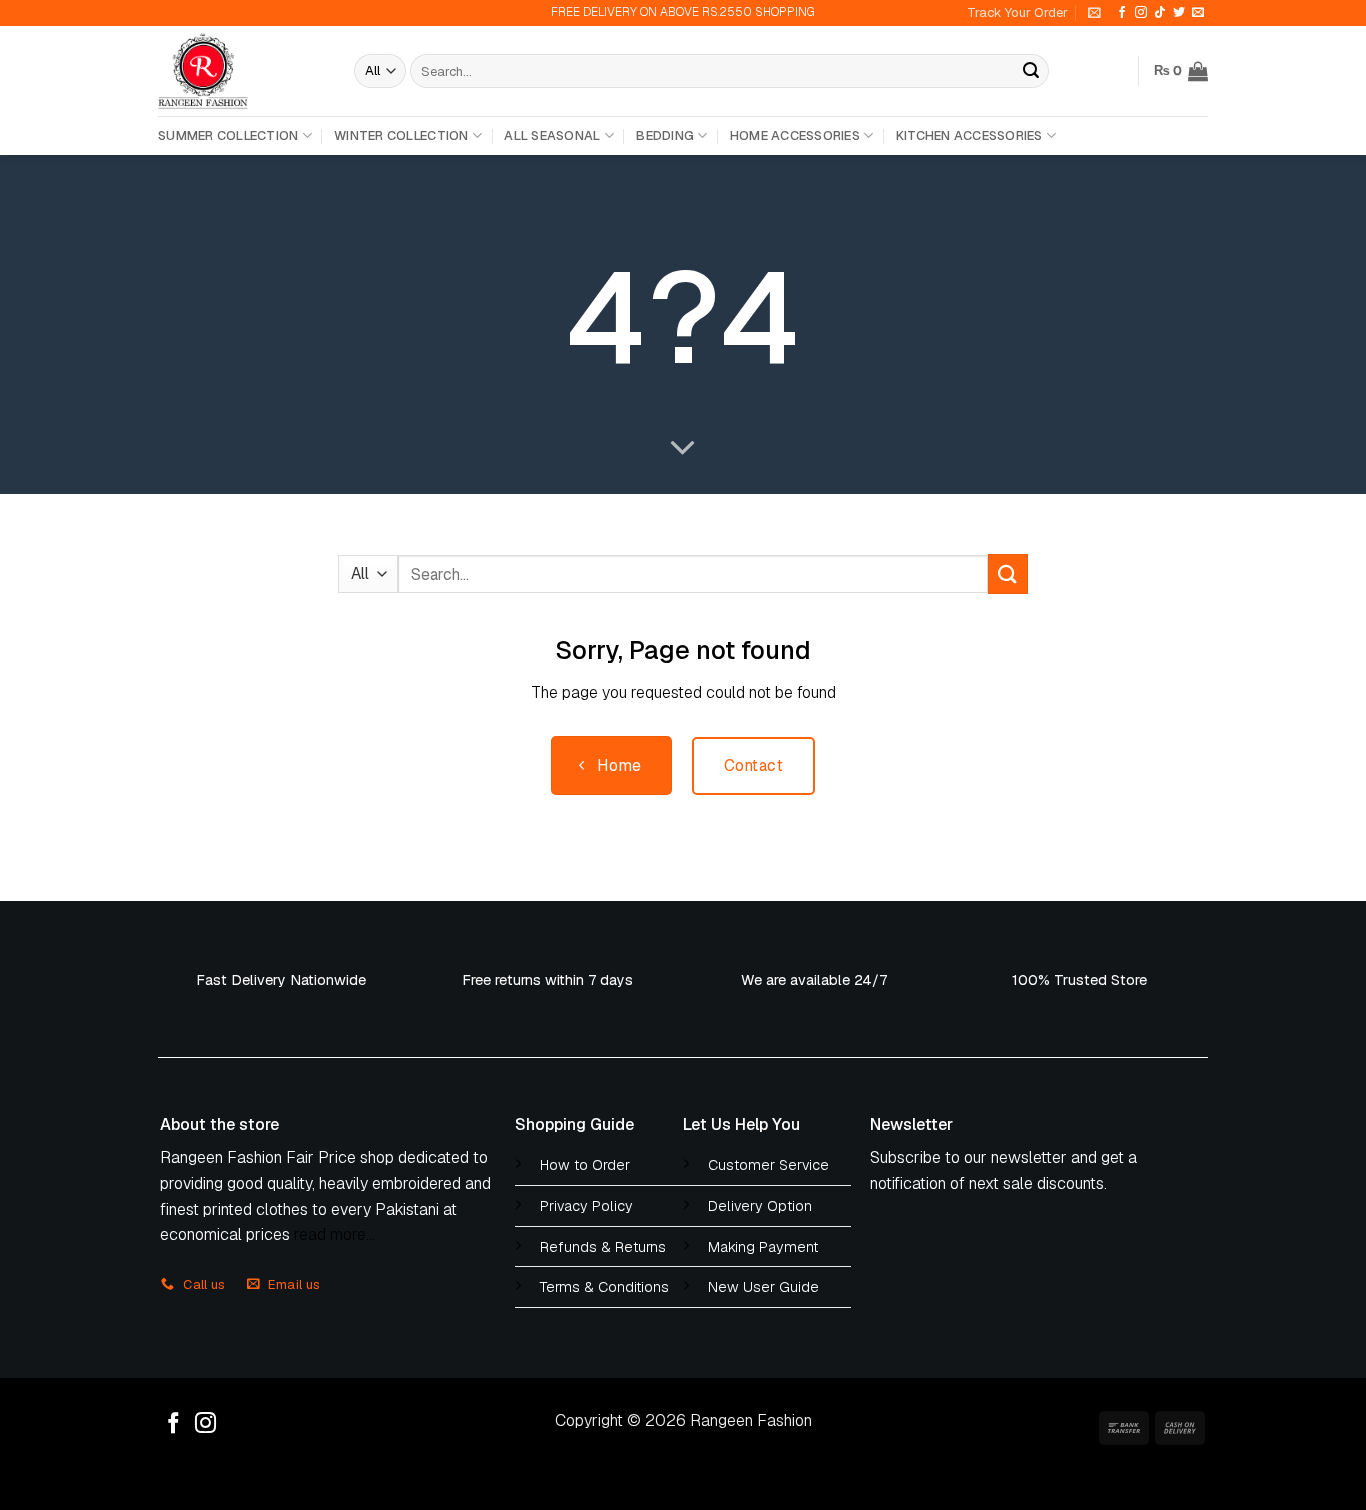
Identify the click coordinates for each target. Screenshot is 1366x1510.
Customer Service (768, 1165)
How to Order (585, 1165)
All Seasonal (552, 135)
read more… (334, 1234)
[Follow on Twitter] (1179, 13)
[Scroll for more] (683, 449)
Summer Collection (228, 135)
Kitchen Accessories (969, 135)
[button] (1094, 12)
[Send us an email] (1198, 13)
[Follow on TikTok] (1160, 13)
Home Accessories (795, 135)
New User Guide (763, 1287)
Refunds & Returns (603, 1247)
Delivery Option (760, 1206)
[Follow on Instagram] (1141, 13)
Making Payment (763, 1247)
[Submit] (1031, 71)
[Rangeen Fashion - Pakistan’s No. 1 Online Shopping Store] (241, 71)
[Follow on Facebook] (1122, 13)
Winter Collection (401, 135)
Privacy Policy (586, 1206)
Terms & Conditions (604, 1287)
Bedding (665, 135)
